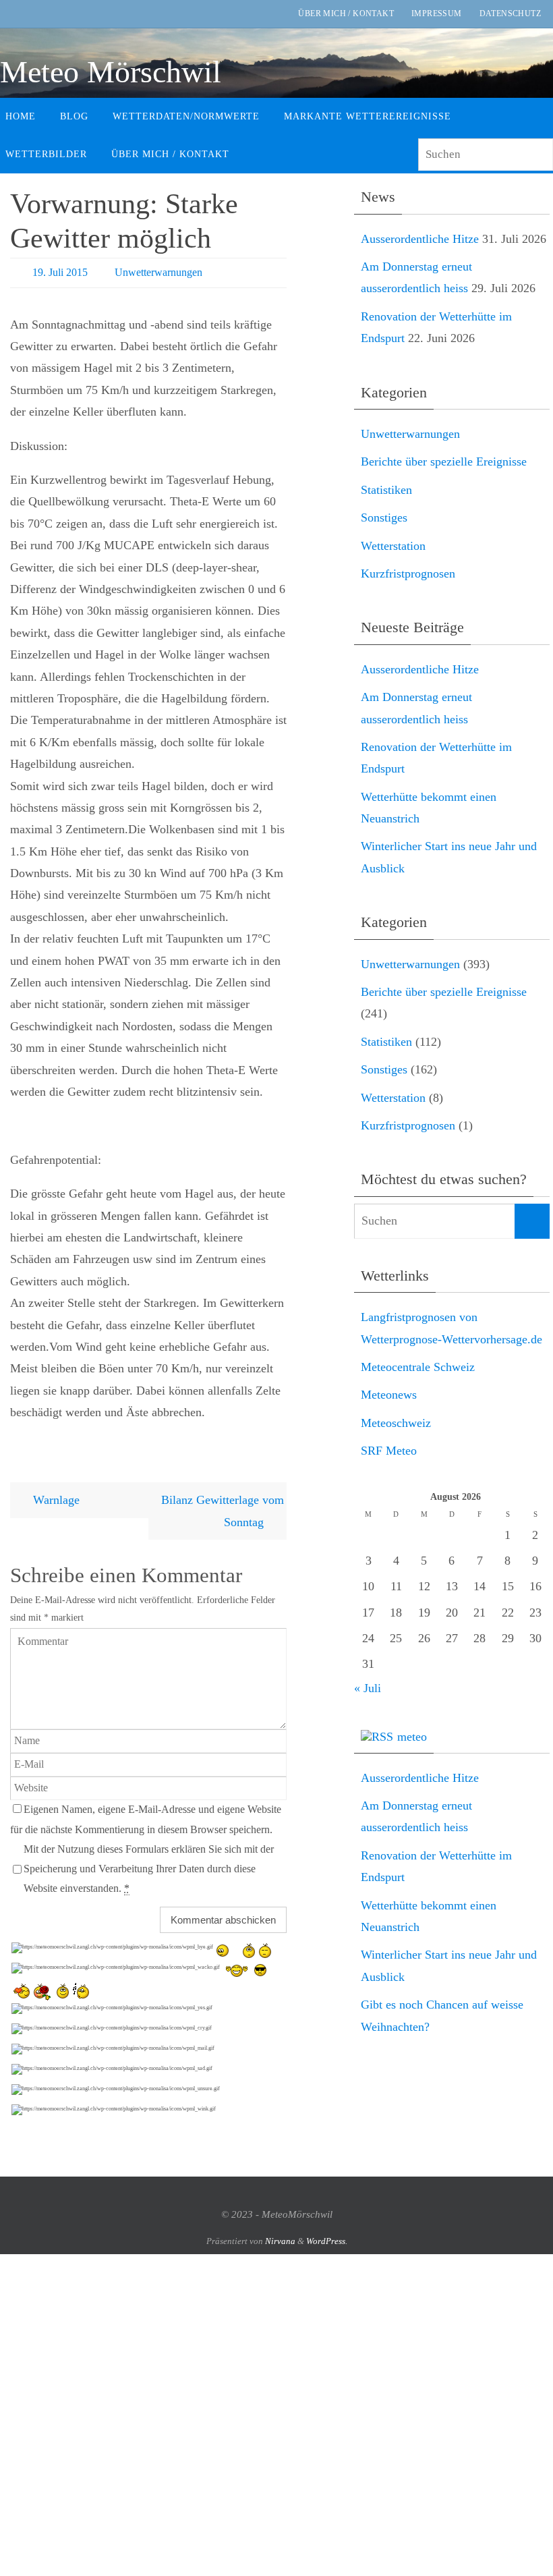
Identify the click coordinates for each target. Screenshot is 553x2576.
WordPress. (327, 2240)
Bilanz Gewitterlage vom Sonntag (223, 1511)
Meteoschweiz (396, 1423)
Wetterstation (393, 546)
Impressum (437, 13)
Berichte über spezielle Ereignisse (444, 461)
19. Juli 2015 (60, 272)
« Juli (368, 1688)
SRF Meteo (389, 1451)
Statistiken (386, 490)
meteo (412, 1737)
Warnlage (55, 1500)
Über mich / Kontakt (346, 13)
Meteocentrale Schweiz (418, 1367)
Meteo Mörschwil (111, 72)
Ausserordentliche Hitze (420, 239)
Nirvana (280, 2240)
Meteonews (389, 1395)
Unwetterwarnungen (158, 272)
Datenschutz (510, 13)
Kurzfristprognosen (408, 573)
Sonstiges (384, 517)
